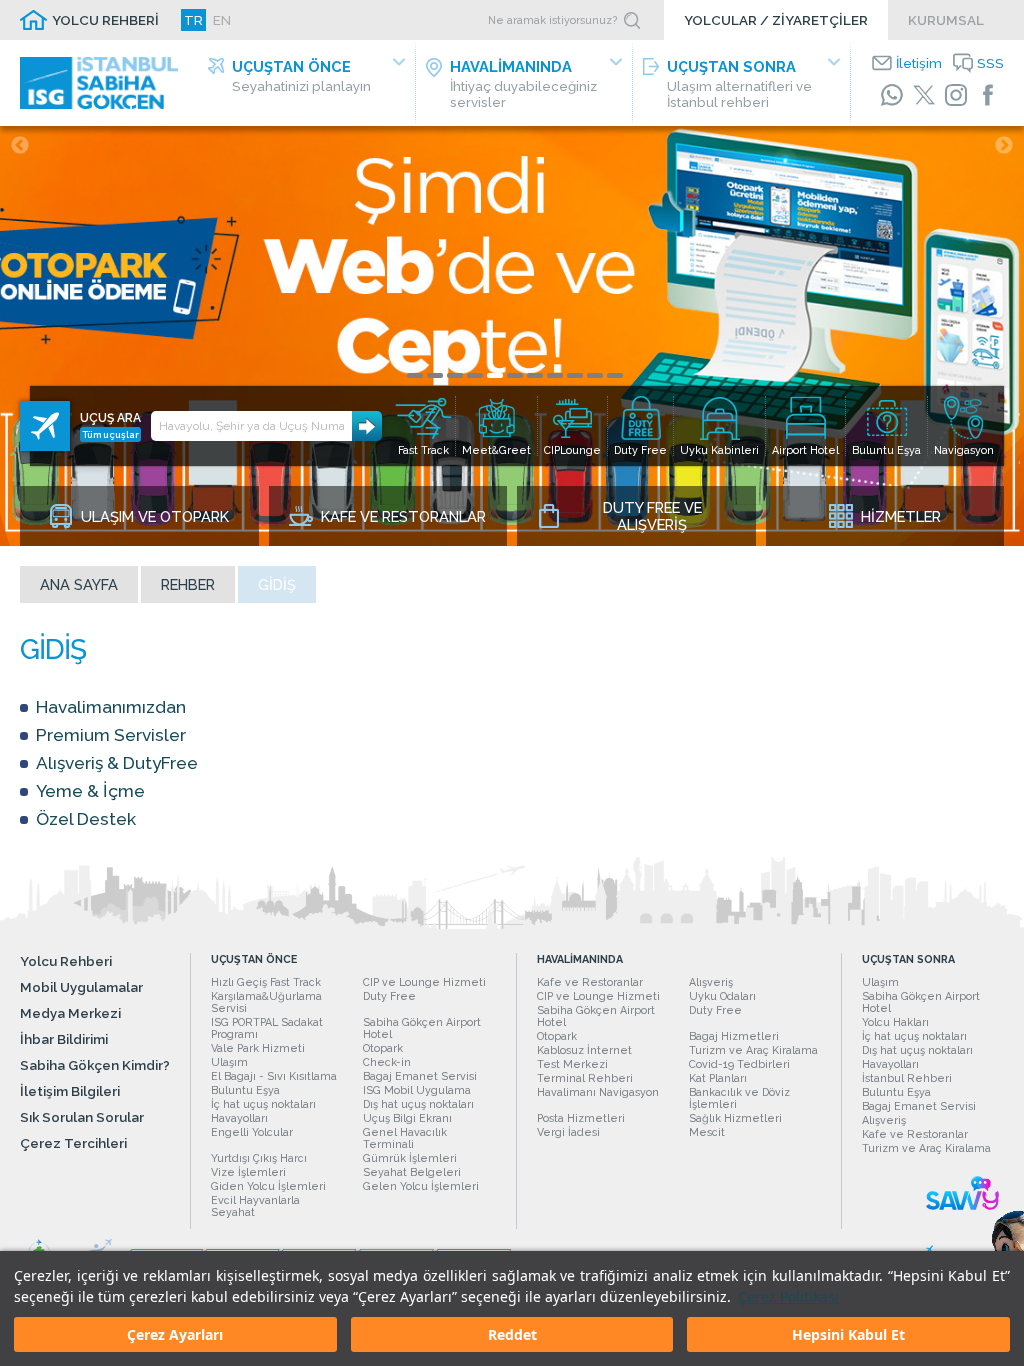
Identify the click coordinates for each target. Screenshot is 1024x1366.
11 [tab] (615, 375)
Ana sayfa (79, 584)
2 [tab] (435, 375)
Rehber (188, 584)
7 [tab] (535, 375)
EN (222, 20)
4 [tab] (475, 375)
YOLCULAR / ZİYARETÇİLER (776, 20)
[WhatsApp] (892, 95)
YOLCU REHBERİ (105, 20)
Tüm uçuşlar (111, 434)
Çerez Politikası (788, 1296)
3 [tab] (455, 375)
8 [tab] (555, 375)
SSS (990, 63)
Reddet (512, 1334)
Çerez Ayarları (175, 1334)
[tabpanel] (512, 336)
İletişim (919, 63)
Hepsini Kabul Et (848, 1334)
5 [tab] (495, 375)
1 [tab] (415, 375)
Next (1004, 146)
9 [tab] (575, 375)
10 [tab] (595, 375)
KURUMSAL (946, 20)
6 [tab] (515, 375)
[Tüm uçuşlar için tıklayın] (45, 426)
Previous (20, 146)
